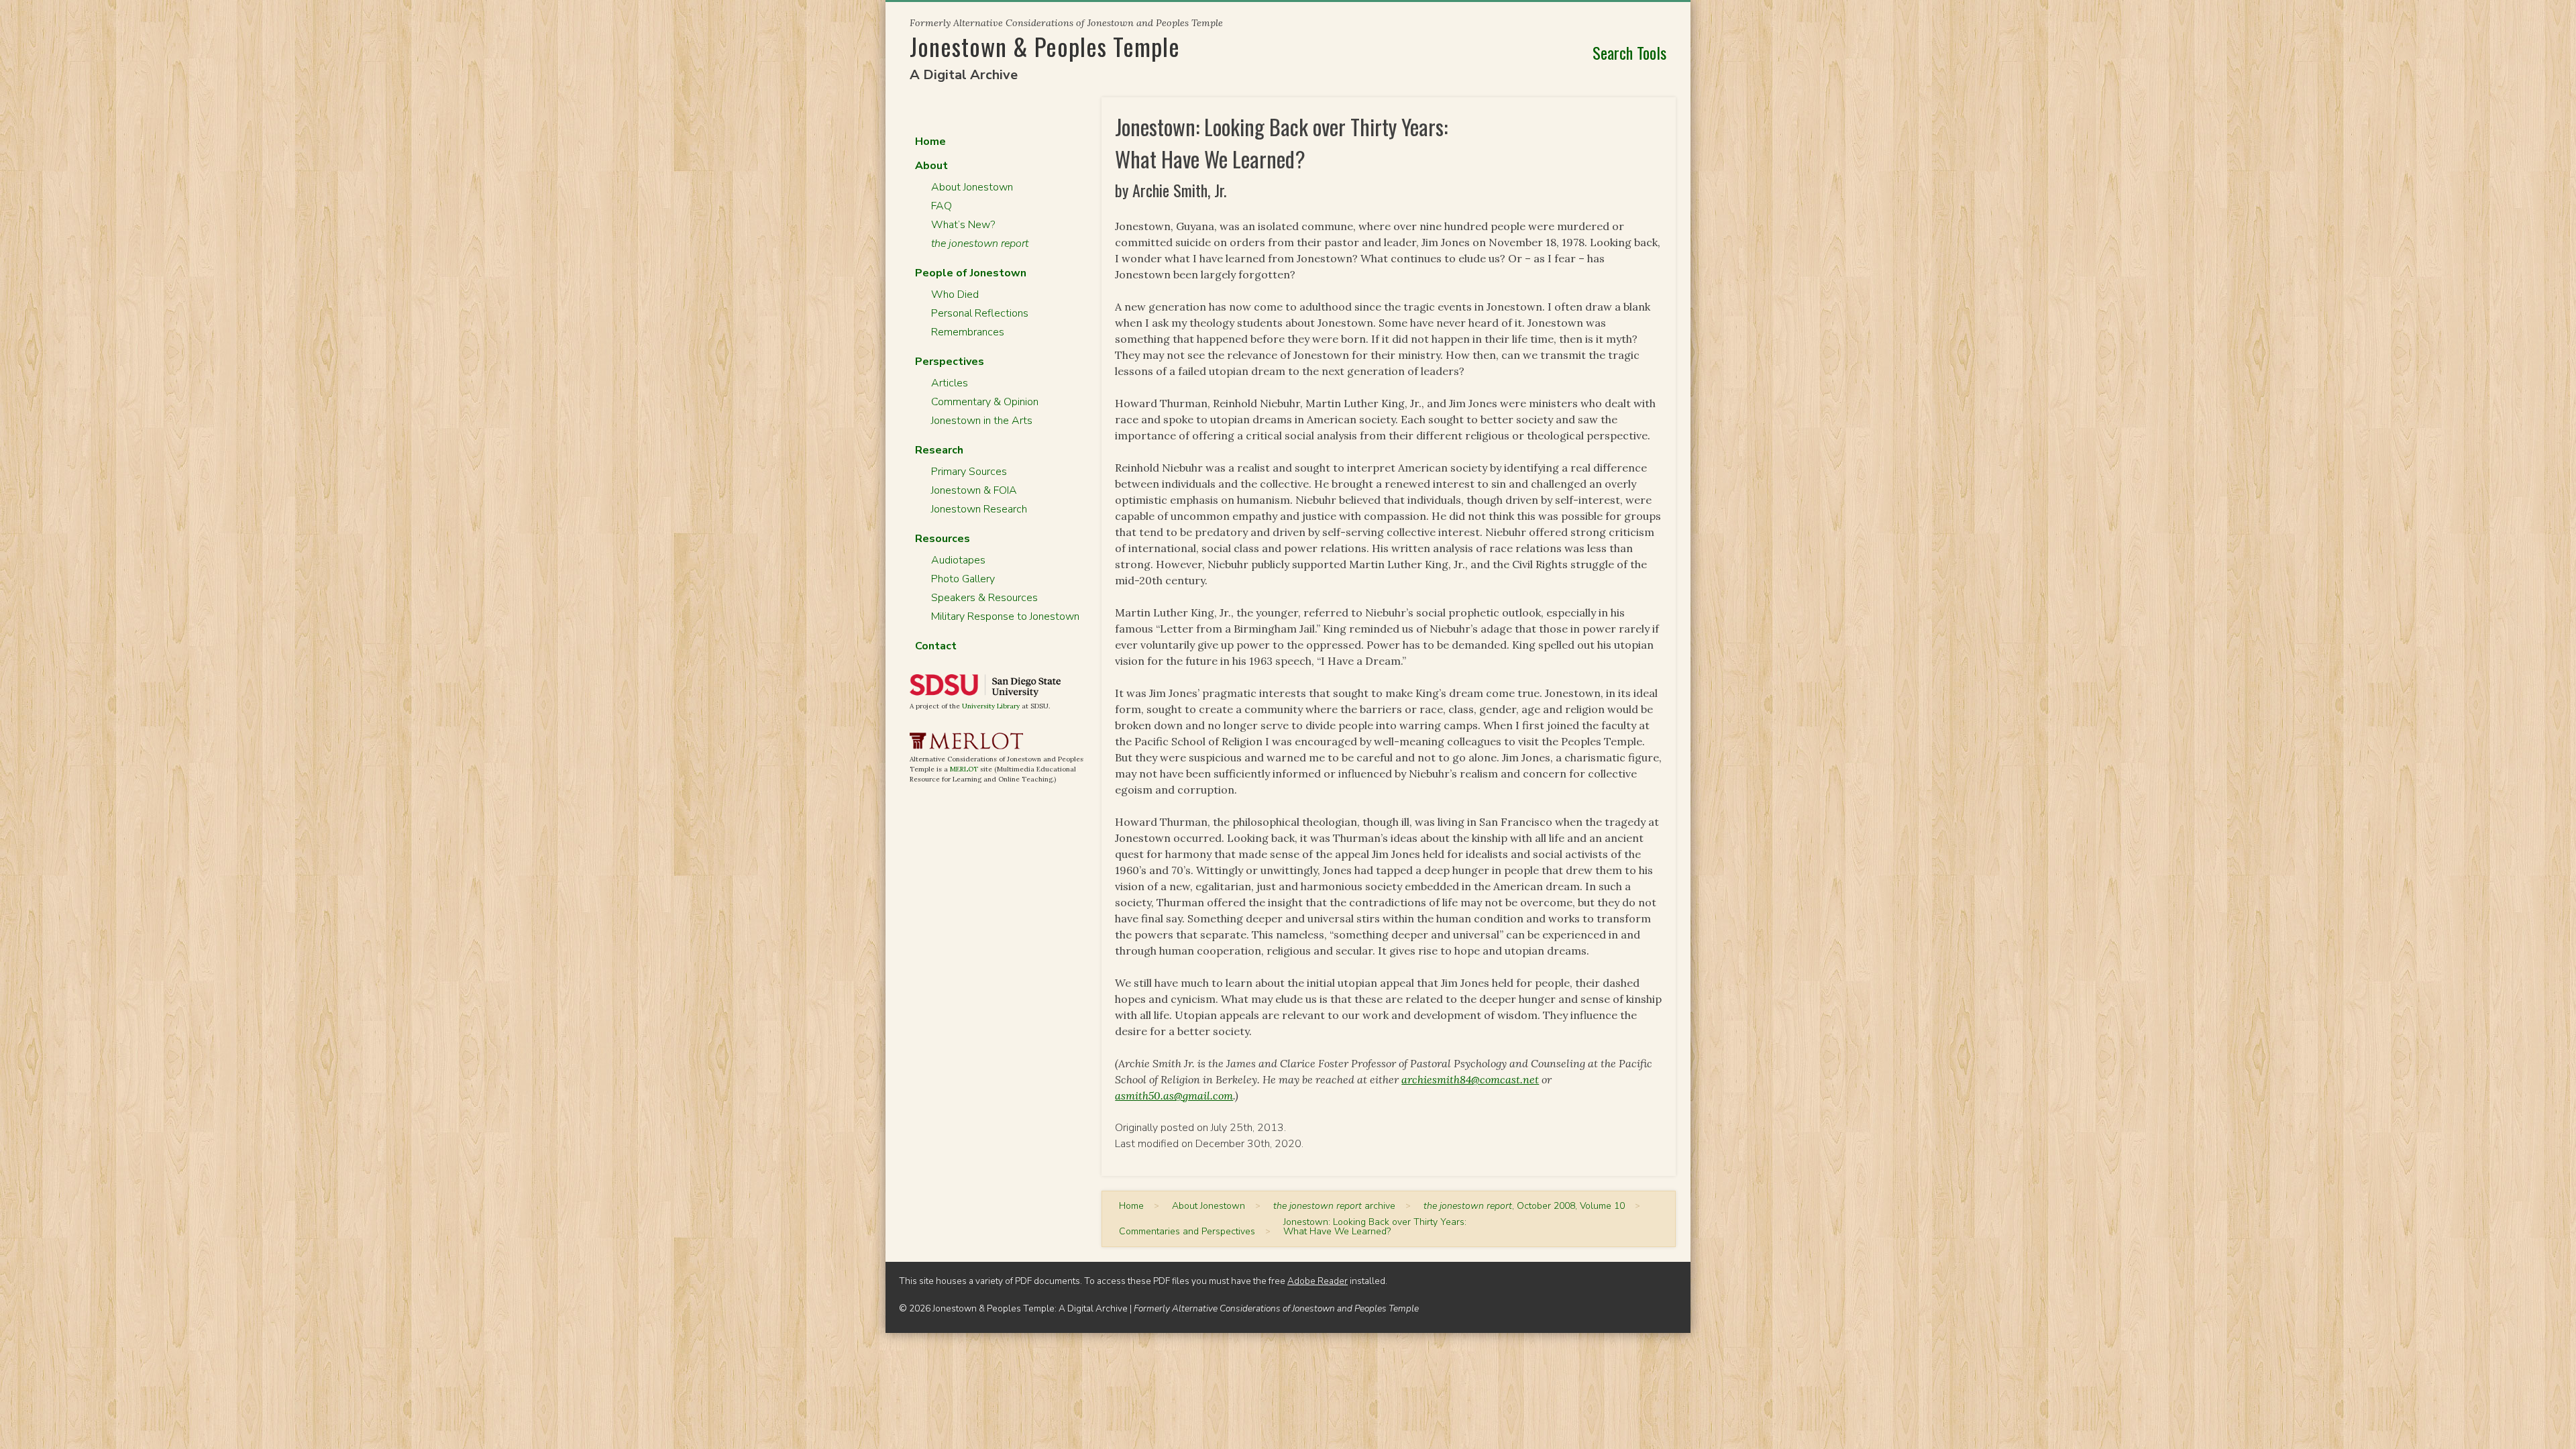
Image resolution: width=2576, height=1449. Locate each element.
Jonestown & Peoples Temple (1045, 46)
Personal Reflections (980, 313)
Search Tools (1629, 52)
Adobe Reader (1318, 1281)
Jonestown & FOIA (974, 490)
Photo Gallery (963, 579)
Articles (950, 383)
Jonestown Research (979, 509)
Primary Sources (969, 472)
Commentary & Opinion (985, 402)
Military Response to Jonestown (1005, 616)
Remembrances (968, 332)
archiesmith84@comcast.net (1470, 1079)
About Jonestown (972, 187)
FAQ (942, 206)
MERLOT (964, 769)
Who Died (955, 294)
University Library (991, 706)
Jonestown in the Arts (982, 421)
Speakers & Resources (984, 598)
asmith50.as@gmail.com (1174, 1095)
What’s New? (963, 225)
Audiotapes (958, 560)
